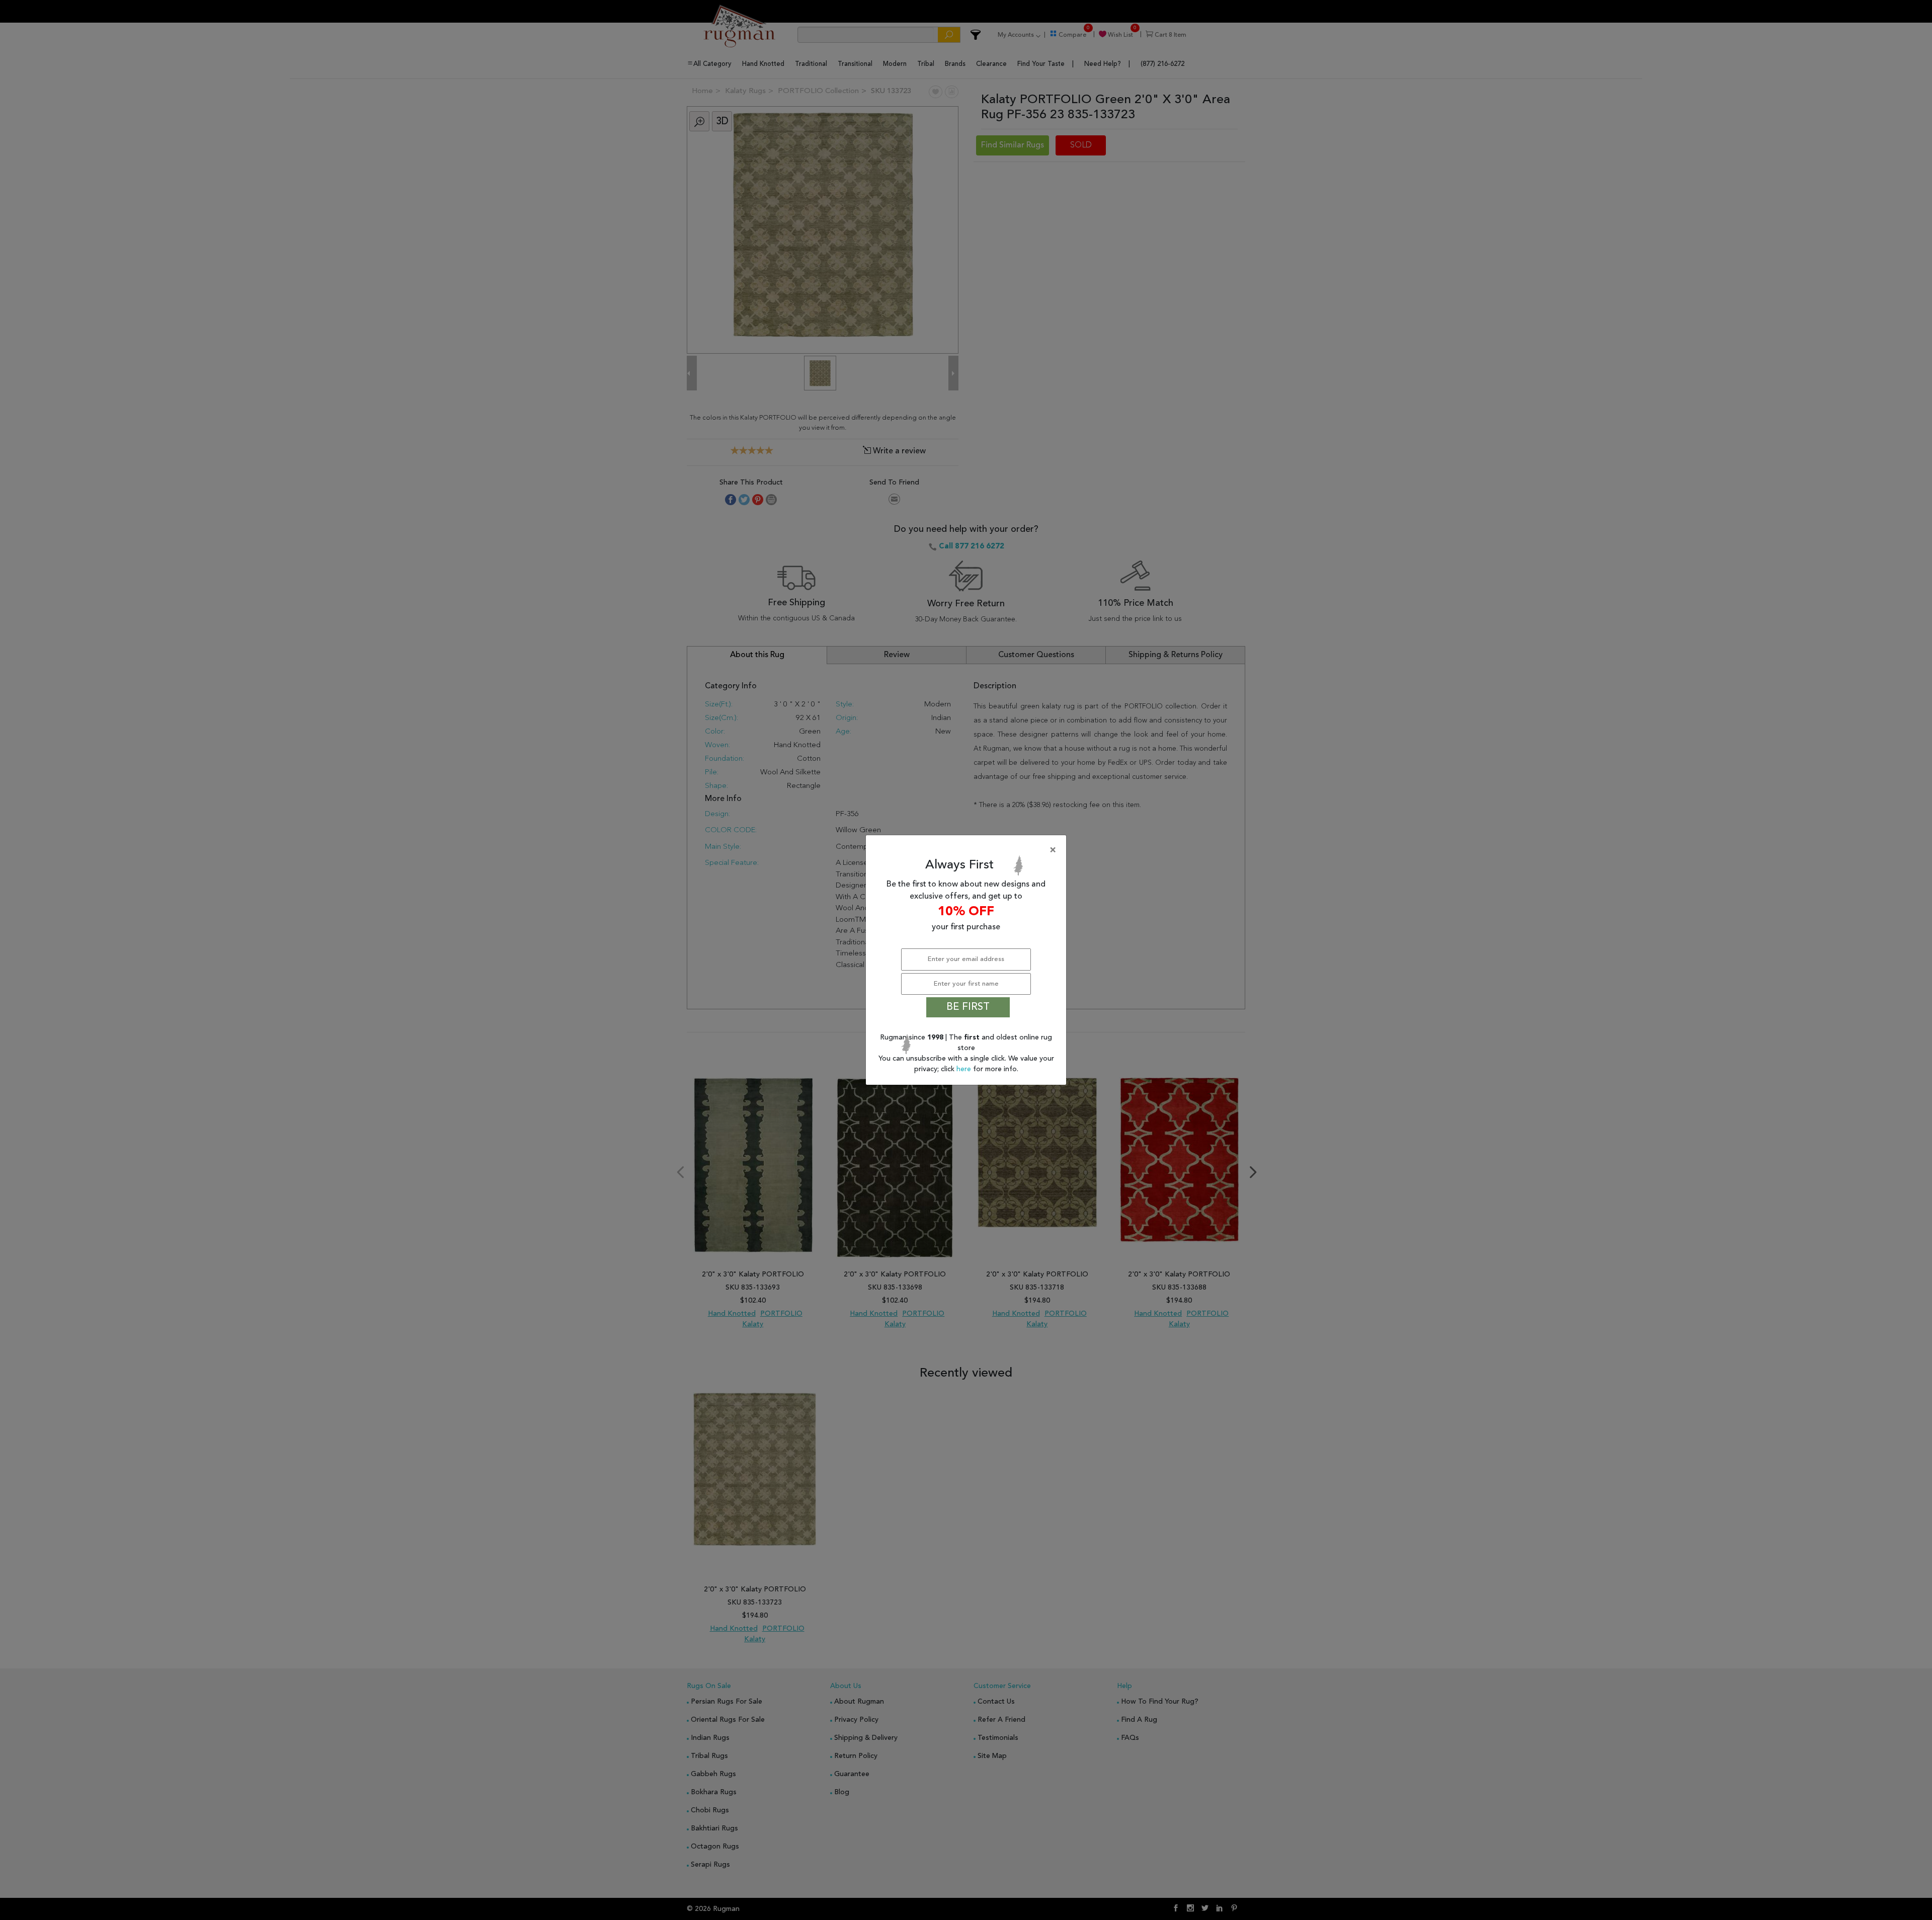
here (965, 1069)
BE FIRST (968, 1007)
